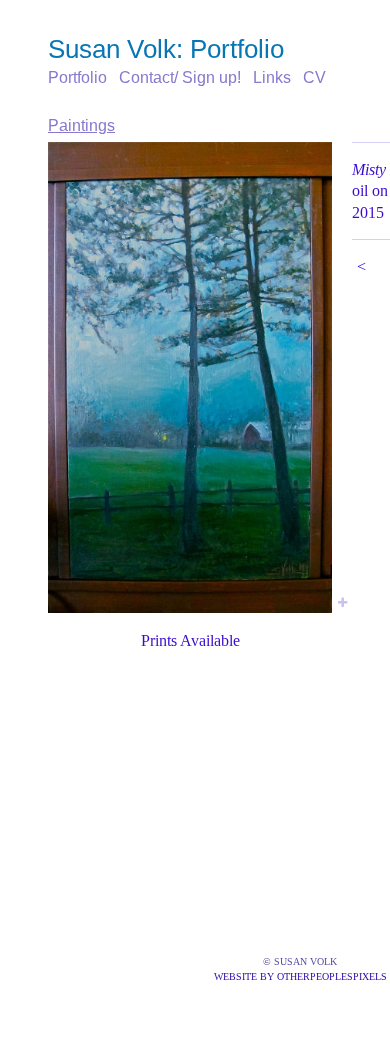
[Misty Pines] (190, 377)
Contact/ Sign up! (180, 77)
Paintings (81, 125)
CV (314, 77)
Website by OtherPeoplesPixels (300, 976)
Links (272, 77)
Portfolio (77, 77)
